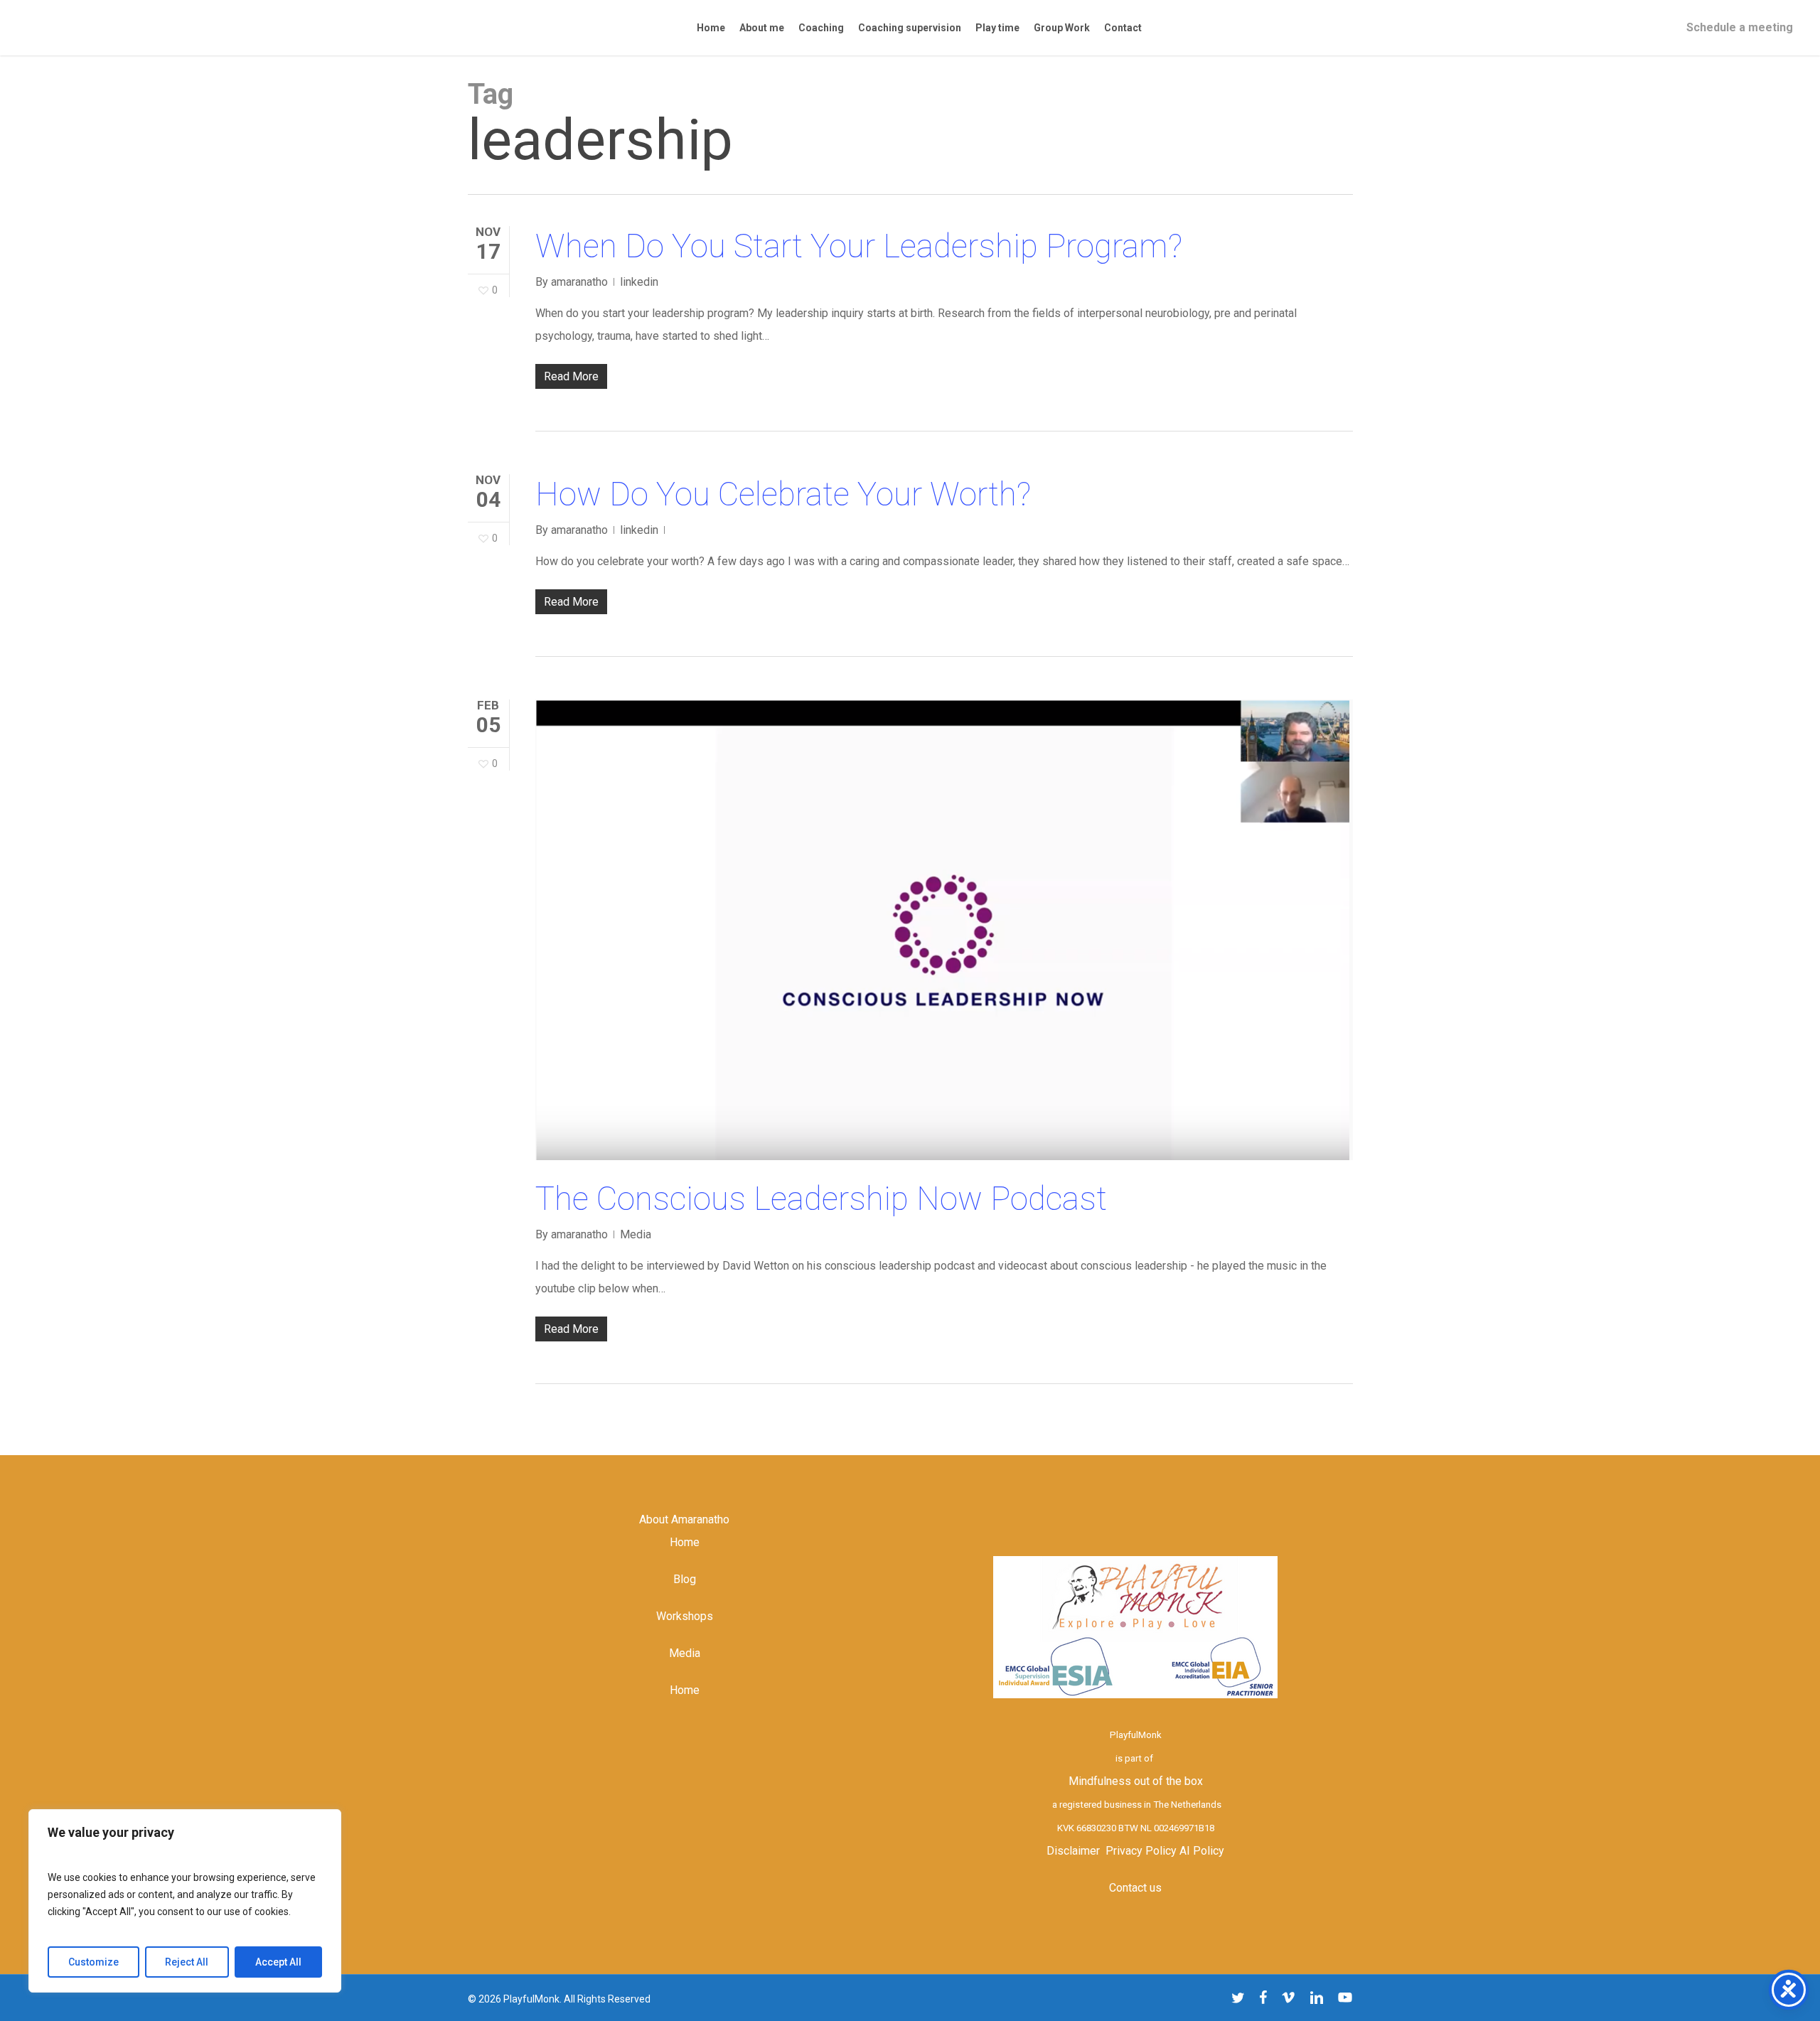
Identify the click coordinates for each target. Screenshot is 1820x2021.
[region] (185, 1901)
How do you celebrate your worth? (783, 494)
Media (636, 1234)
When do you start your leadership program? (859, 246)
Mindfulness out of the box (1136, 1781)
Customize (93, 1962)
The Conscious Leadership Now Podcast (821, 1199)
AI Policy (1202, 1851)
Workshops (685, 1616)
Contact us (1135, 1888)
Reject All (187, 1962)
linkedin (639, 282)
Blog (685, 1579)
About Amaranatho (684, 1519)
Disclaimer (1073, 1851)
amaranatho (579, 282)
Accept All (278, 1962)
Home (685, 1542)
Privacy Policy (1141, 1851)
